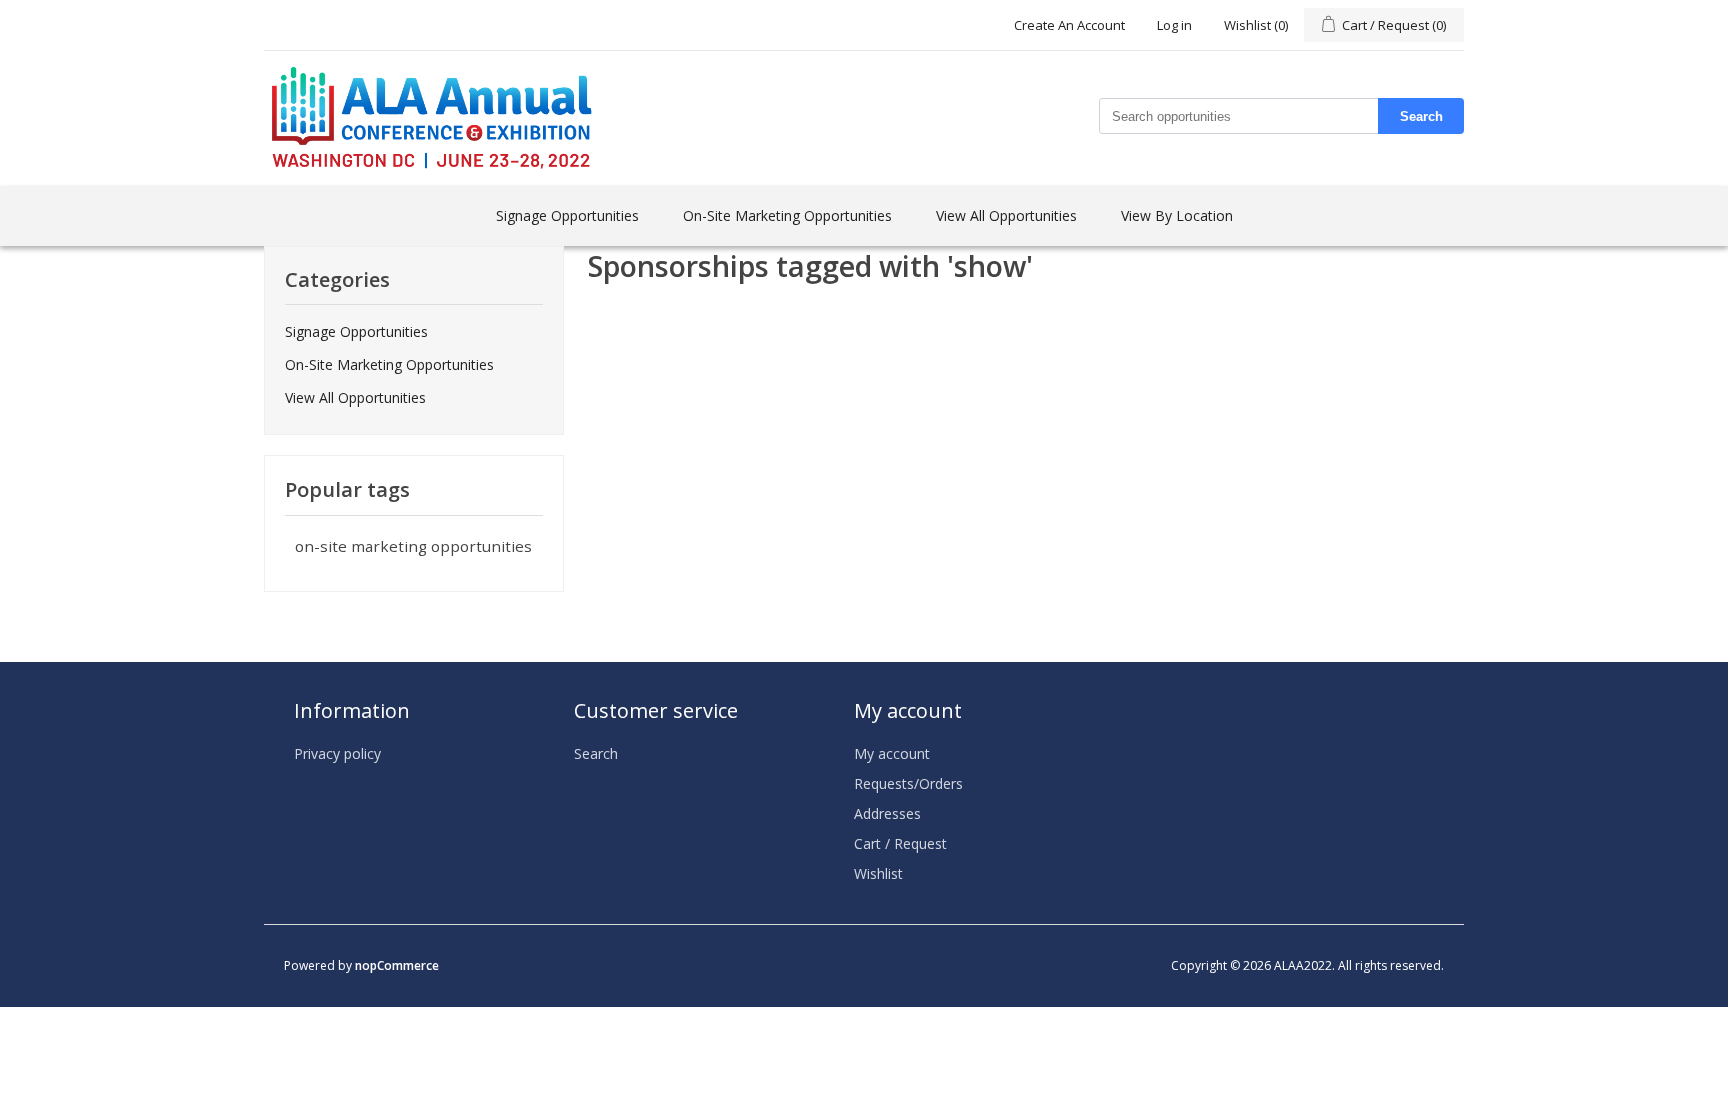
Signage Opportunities (567, 215)
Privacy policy (337, 753)
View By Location (1177, 215)
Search (1421, 116)
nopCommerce (397, 965)
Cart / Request (900, 843)
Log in (1174, 25)
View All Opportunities (1006, 215)
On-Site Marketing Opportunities (787, 215)
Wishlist (878, 873)
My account (892, 753)
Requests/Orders (908, 783)
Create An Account (1069, 25)
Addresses (887, 813)
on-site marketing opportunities (413, 546)
